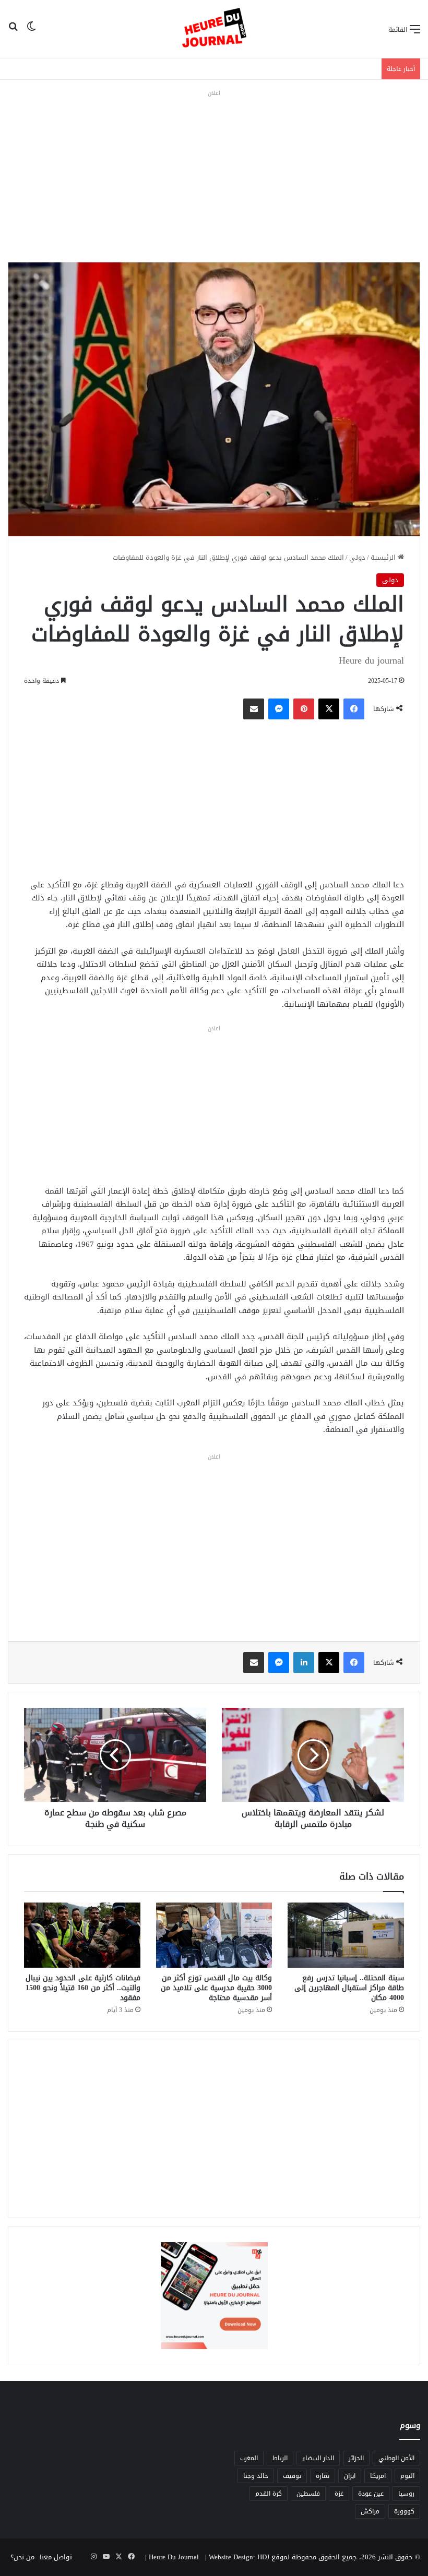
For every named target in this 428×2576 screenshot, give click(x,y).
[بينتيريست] (304, 709)
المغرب (249, 2458)
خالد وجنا (256, 2476)
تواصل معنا (56, 2557)
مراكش (370, 2511)
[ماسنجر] (279, 709)
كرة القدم (269, 2494)
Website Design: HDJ (239, 2557)
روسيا (406, 2494)
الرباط (280, 2458)
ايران (350, 2476)
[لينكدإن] (304, 1663)
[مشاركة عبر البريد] (254, 709)
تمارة (323, 2476)
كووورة (404, 2511)
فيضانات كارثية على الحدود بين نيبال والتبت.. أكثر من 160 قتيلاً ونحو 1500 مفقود (83, 1988)
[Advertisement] (214, 173)
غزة (339, 2494)
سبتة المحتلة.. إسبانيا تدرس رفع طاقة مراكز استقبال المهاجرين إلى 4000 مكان (349, 1988)
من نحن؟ (22, 2557)
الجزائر (356, 2458)
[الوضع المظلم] (31, 33)
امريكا (378, 2476)
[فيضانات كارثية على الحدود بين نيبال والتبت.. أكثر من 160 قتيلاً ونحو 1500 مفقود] (82, 1935)
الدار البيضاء (318, 2458)
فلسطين (308, 2494)
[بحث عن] (13, 33)
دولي (357, 557)
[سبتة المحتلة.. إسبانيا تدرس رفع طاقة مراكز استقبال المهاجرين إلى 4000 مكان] (346, 1935)
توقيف (292, 2476)
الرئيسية (384, 557)
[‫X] (329, 709)
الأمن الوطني (396, 2458)
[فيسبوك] (354, 709)
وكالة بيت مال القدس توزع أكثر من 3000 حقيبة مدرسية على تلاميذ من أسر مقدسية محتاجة (216, 1988)
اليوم (407, 2476)
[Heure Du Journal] (214, 29)
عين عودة (371, 2494)
